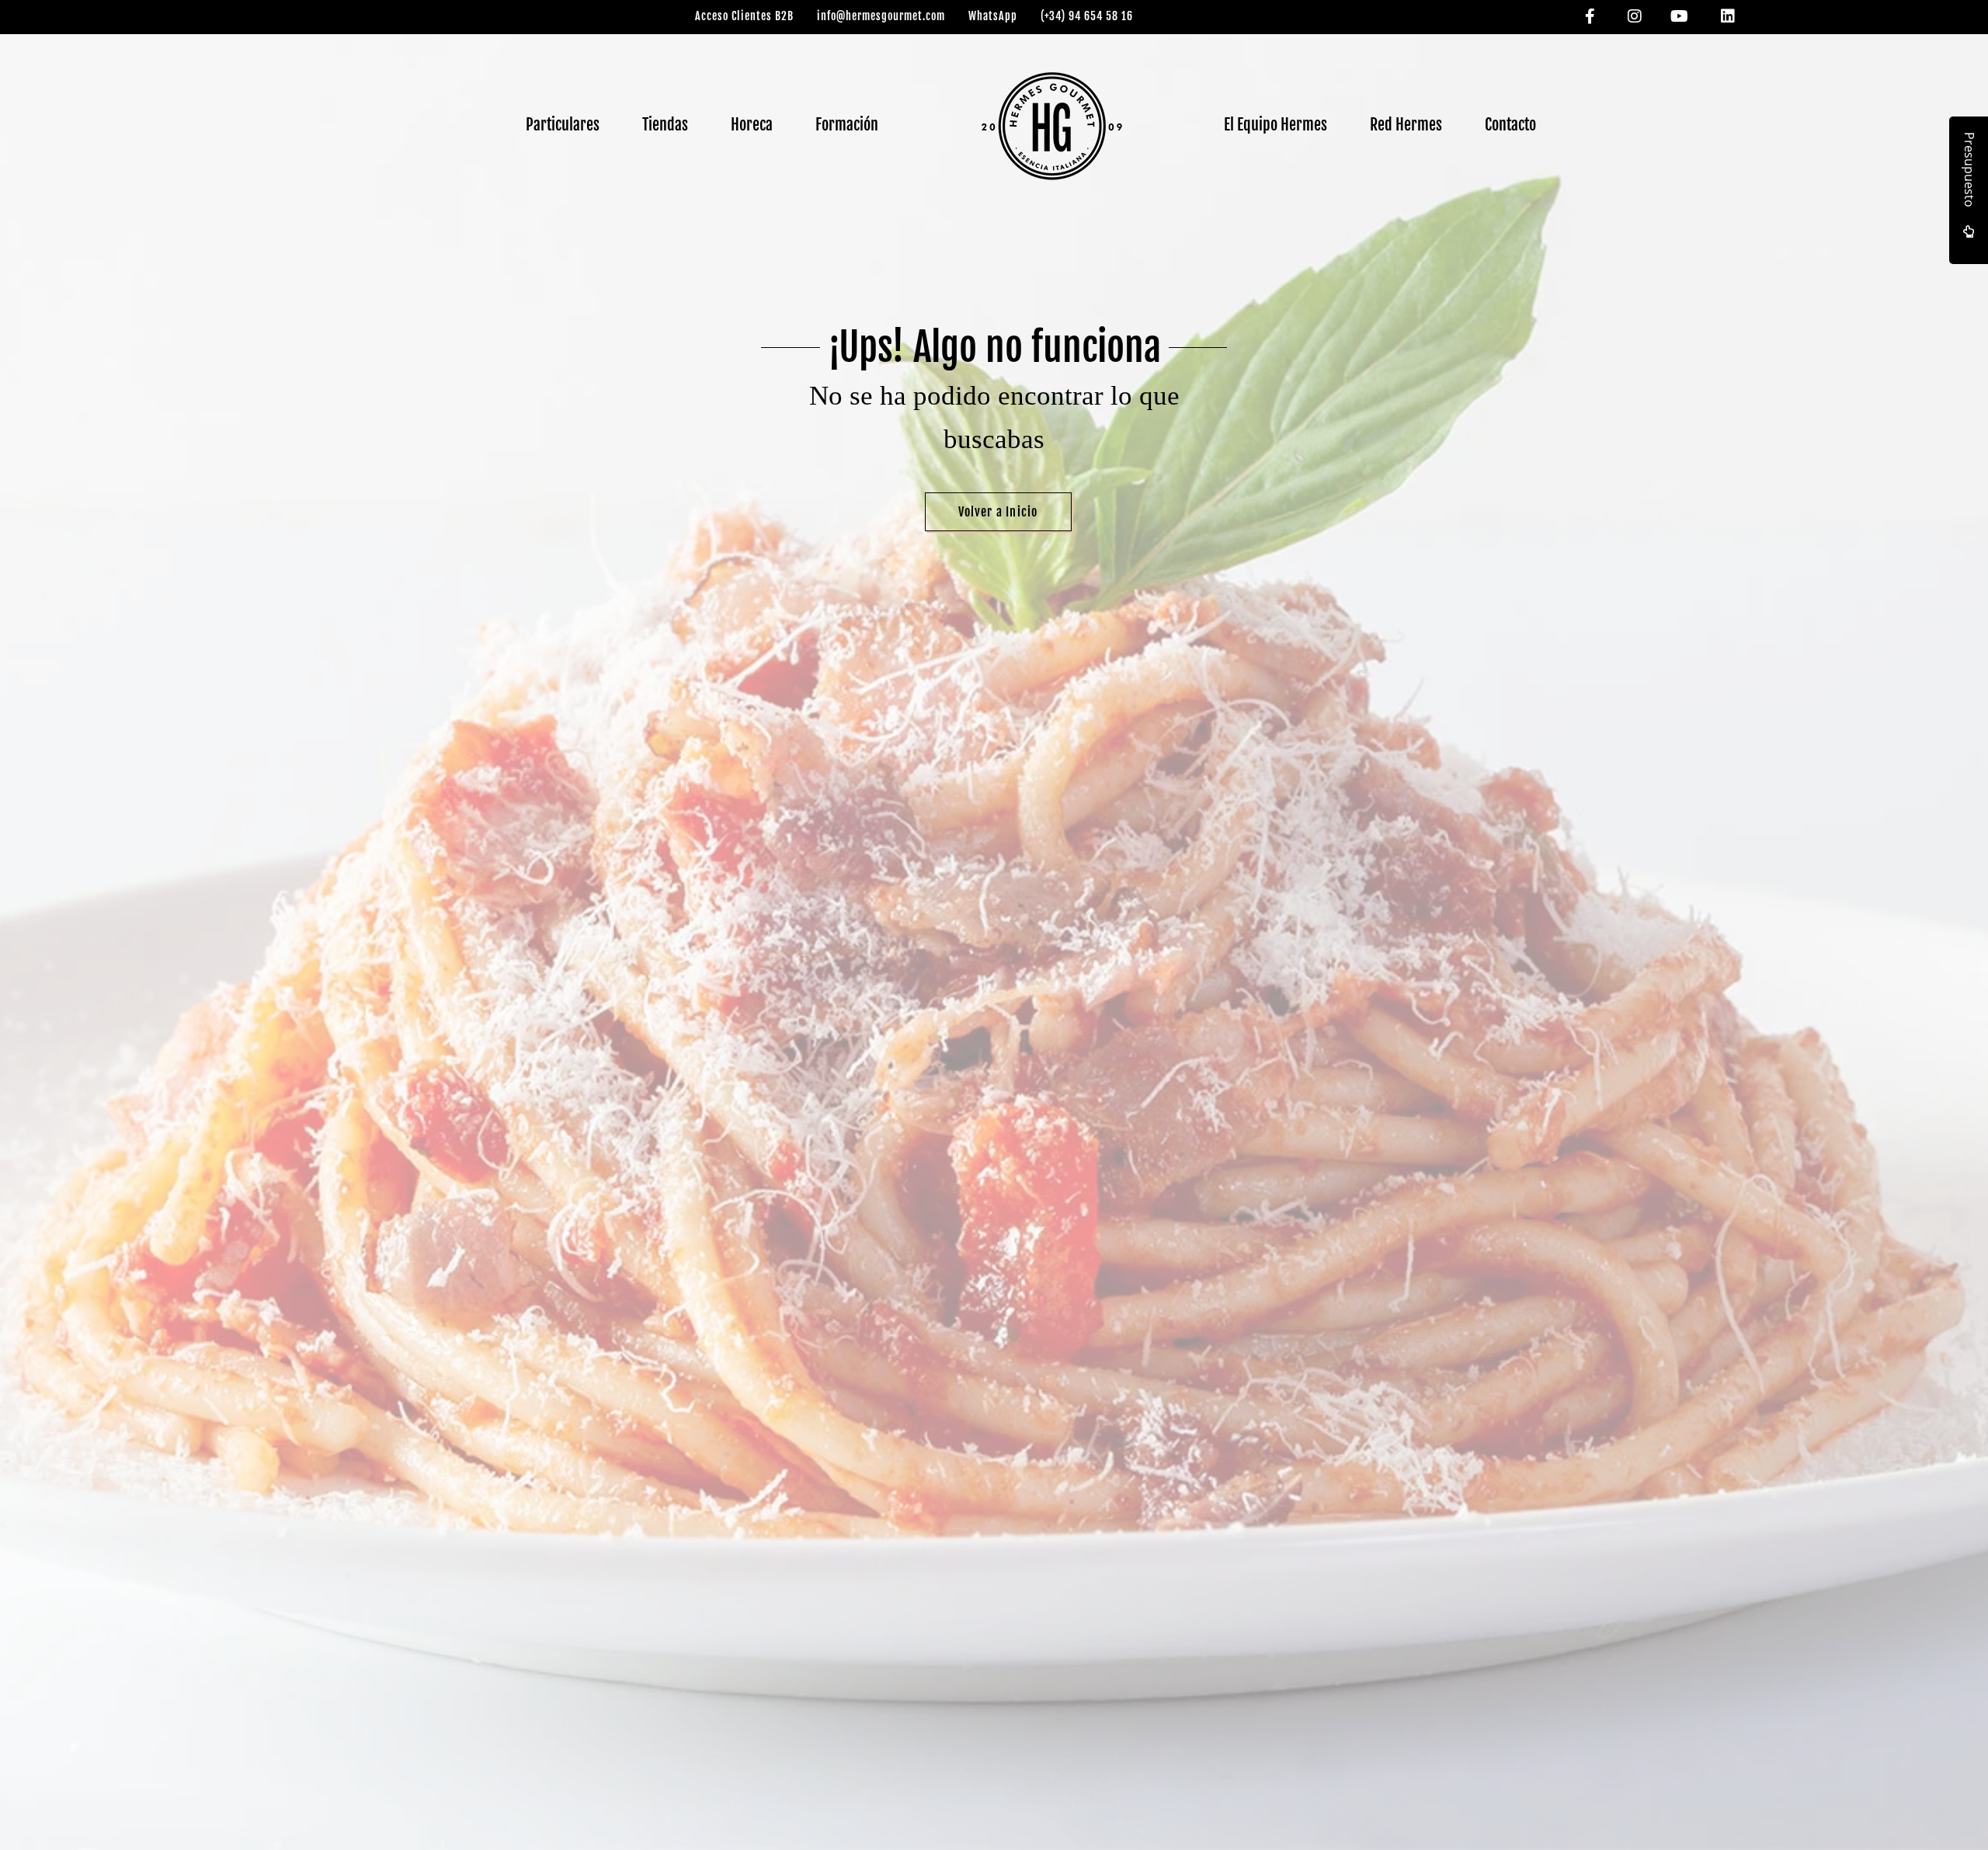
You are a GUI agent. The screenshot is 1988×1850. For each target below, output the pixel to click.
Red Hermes (1406, 125)
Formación (847, 125)
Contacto (1510, 125)
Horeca (752, 125)
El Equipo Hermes (1276, 125)
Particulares (563, 125)
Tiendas (665, 125)
